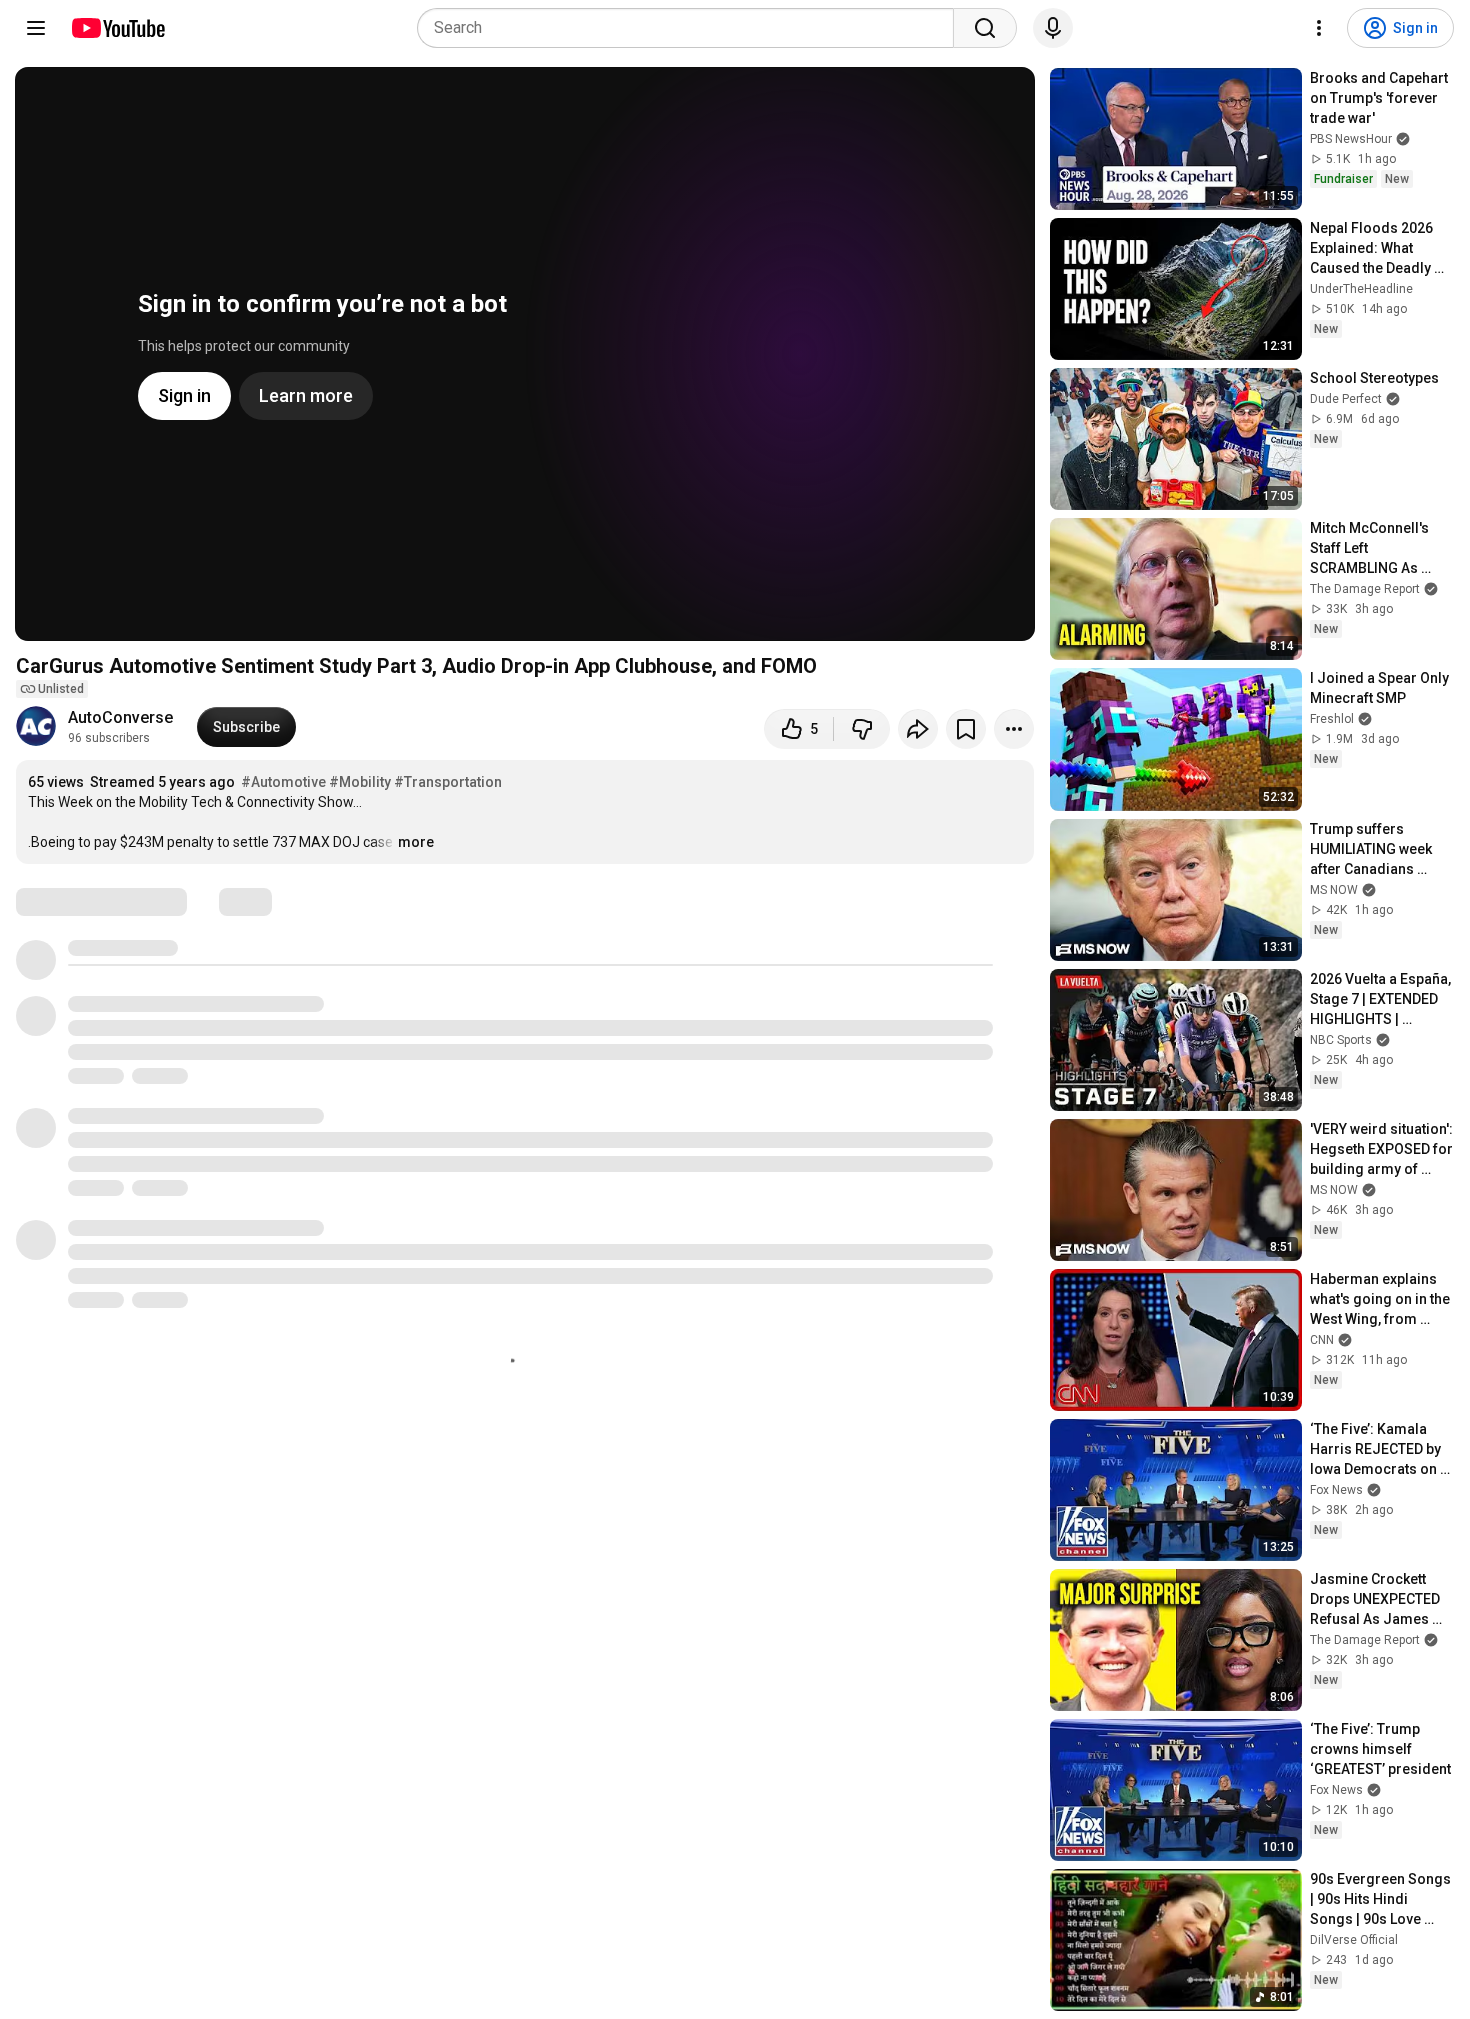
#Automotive (283, 782)
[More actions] (1014, 729)
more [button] (416, 842)
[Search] (985, 28)
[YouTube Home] (117, 28)
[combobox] (691, 28)
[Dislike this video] (862, 729)
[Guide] (36, 28)
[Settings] (1319, 28)
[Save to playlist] (966, 729)
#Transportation (448, 782)
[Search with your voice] (1053, 28)
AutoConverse (120, 717)
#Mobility (360, 782)
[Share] (918, 729)
